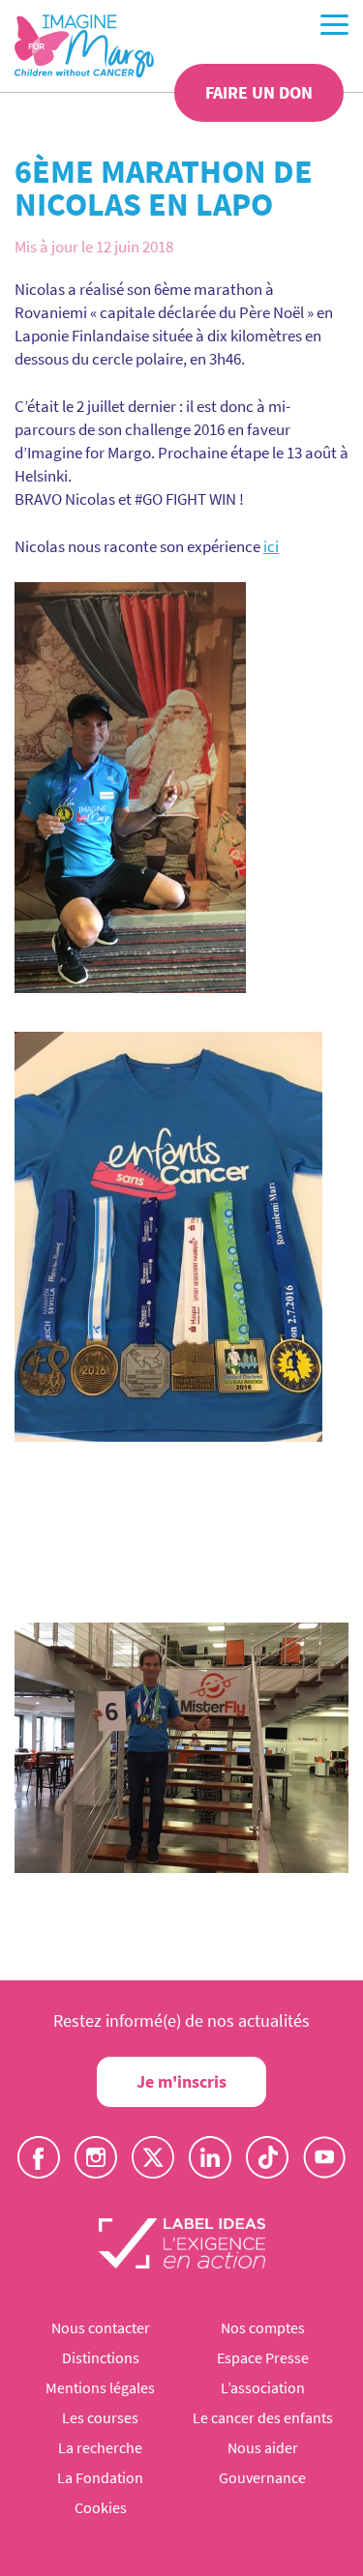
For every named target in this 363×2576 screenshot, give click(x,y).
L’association (263, 2387)
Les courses (100, 2417)
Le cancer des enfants (263, 2417)
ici (271, 546)
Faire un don (259, 92)
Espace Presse (263, 2357)
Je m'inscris (181, 2081)
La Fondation (100, 2477)
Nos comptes (263, 2327)
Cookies (101, 2507)
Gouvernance (262, 2477)
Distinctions (101, 2357)
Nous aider (263, 2447)
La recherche (100, 2447)
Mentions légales (100, 2387)
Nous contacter (101, 2327)
